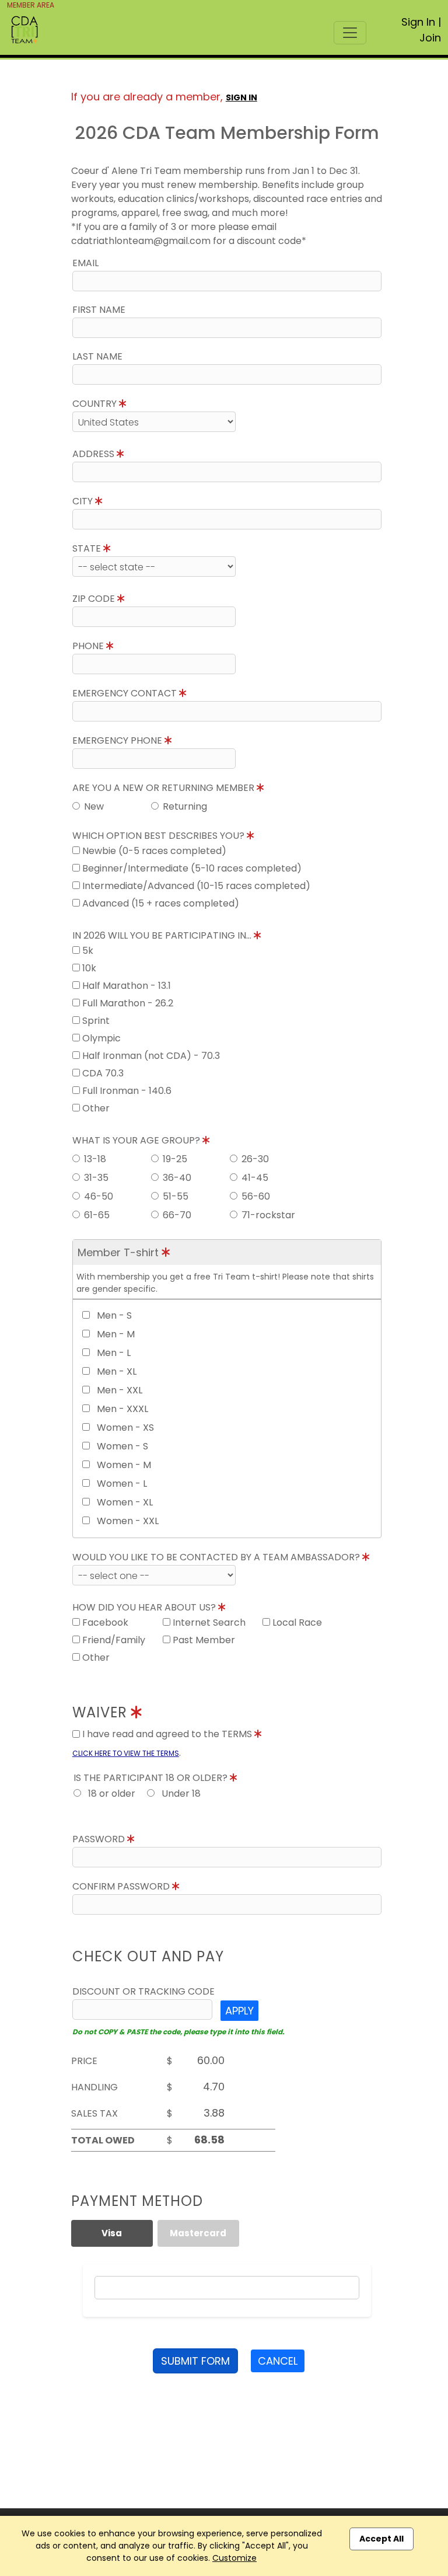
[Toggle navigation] (350, 33)
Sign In (418, 22)
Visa (112, 2233)
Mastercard (198, 2233)
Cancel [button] (278, 2361)
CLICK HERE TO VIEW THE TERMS (126, 1753)
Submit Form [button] (195, 2361)
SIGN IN (242, 97)
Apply (239, 2011)
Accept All (381, 2539)
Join (430, 38)
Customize (235, 2558)
